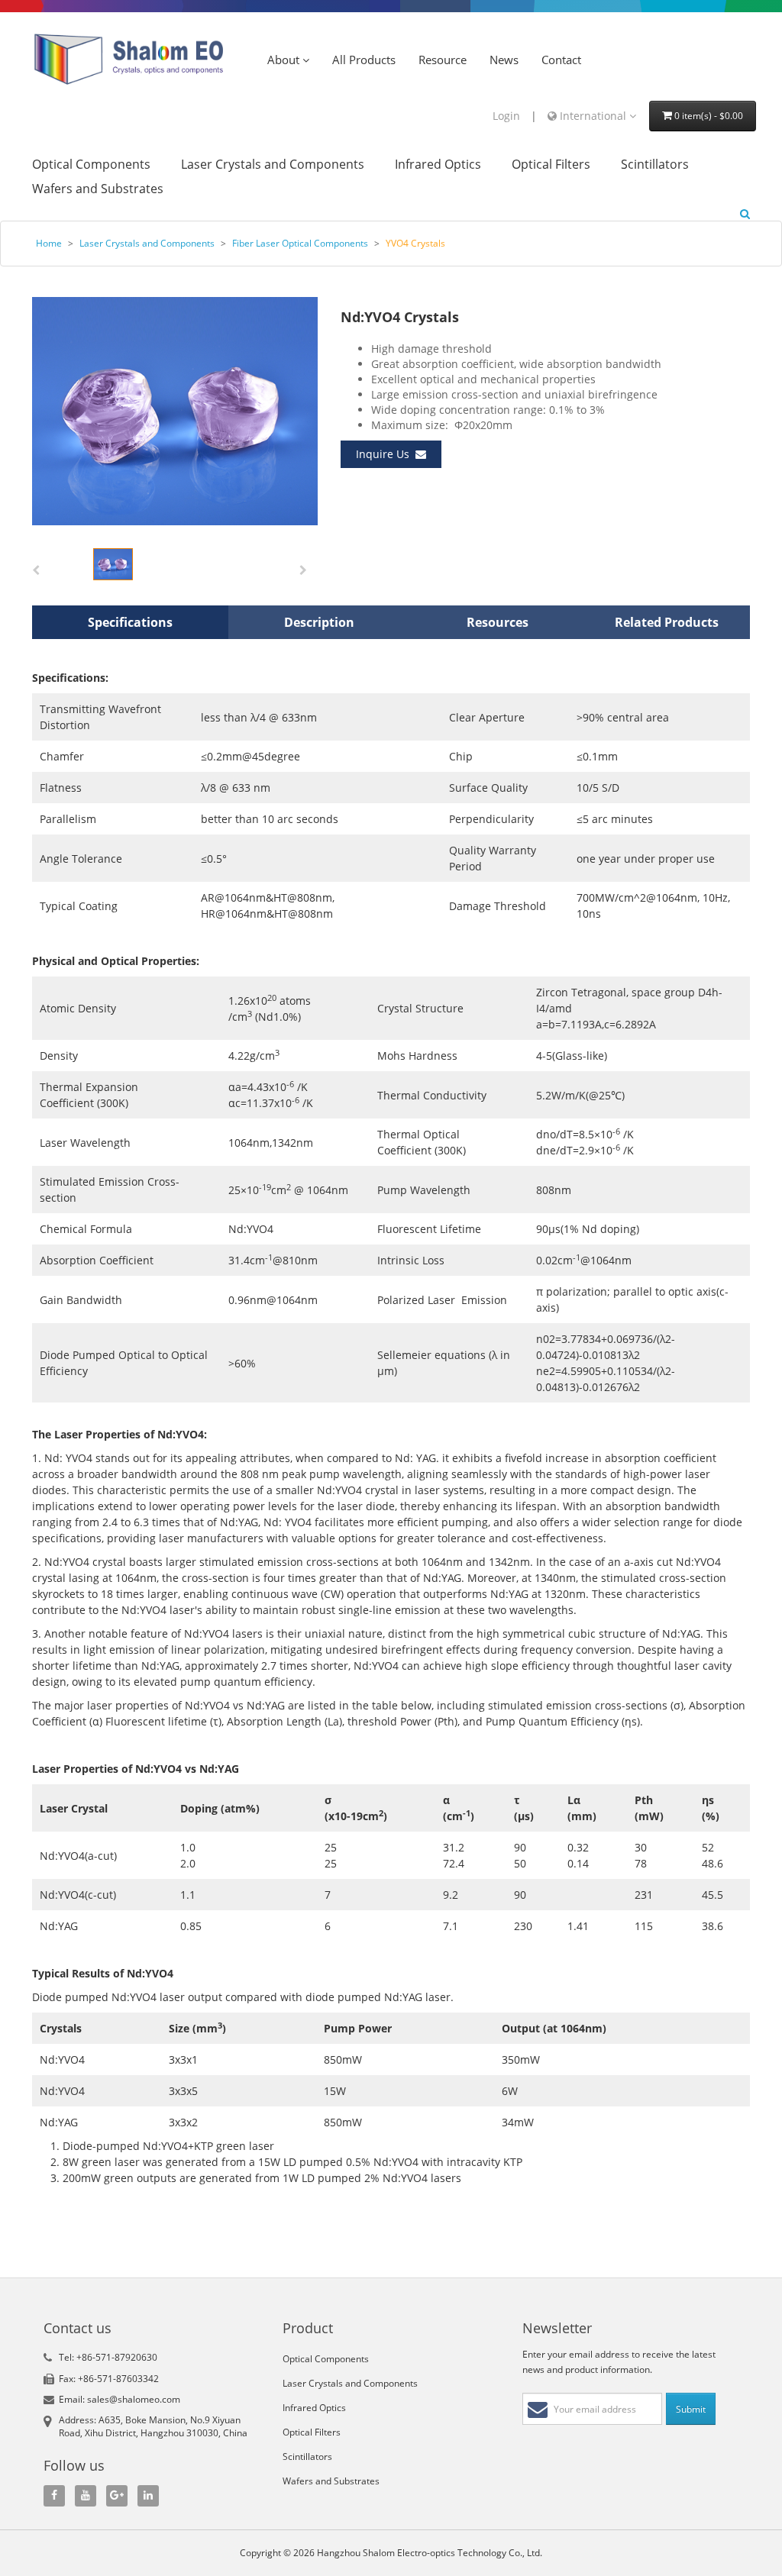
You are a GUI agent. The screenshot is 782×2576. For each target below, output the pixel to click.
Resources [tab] (498, 622)
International (593, 116)
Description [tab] (319, 622)
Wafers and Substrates (98, 189)
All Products (364, 60)
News (504, 60)
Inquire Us (386, 454)
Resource (443, 60)
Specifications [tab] (130, 622)
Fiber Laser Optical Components (300, 243)
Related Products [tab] (667, 622)
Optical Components (91, 165)
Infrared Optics (438, 165)
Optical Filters (551, 165)
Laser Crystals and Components (273, 165)
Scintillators (655, 165)
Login (506, 116)
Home (49, 243)
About (285, 60)
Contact (561, 60)
